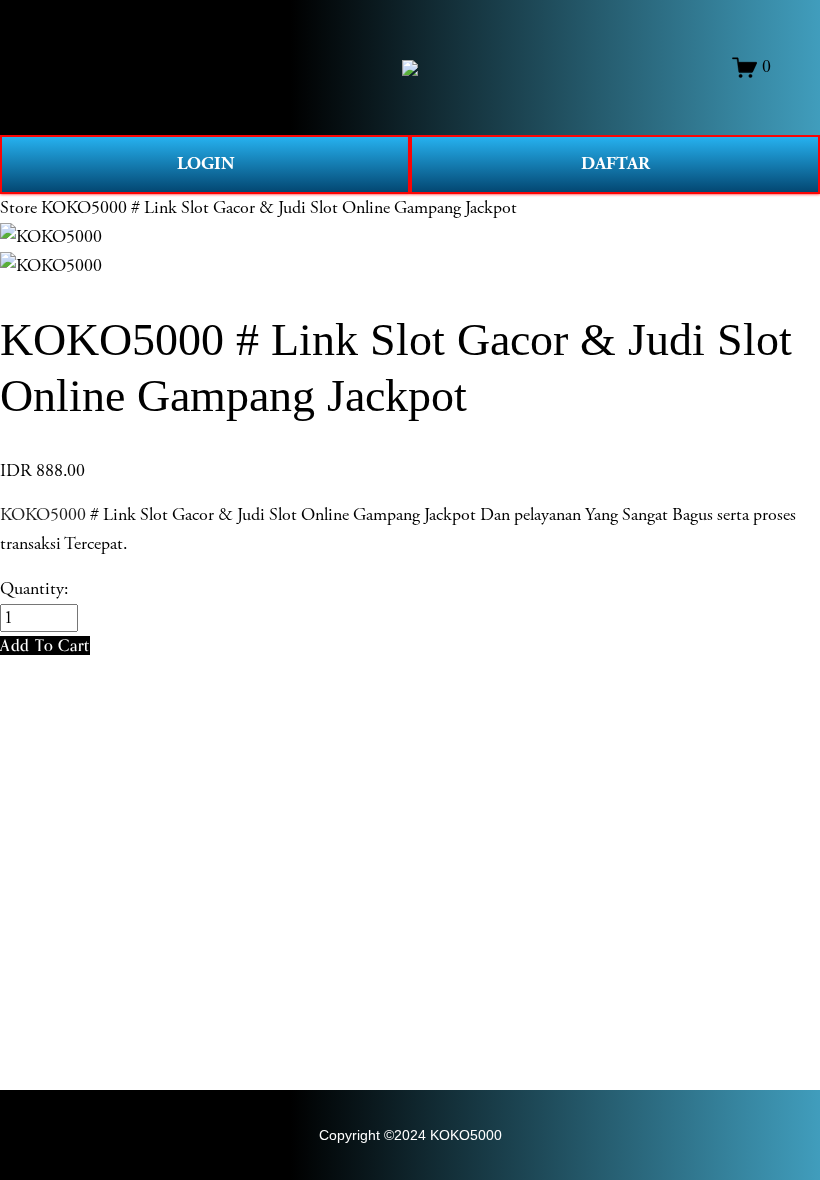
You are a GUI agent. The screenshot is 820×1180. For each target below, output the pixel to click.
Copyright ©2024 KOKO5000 (410, 1135)
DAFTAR (615, 163)
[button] (45, 645)
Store (18, 208)
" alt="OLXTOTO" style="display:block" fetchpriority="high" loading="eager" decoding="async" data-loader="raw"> (410, 68)
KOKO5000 (43, 515)
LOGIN (205, 163)
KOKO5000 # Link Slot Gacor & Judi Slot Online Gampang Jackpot (279, 208)
